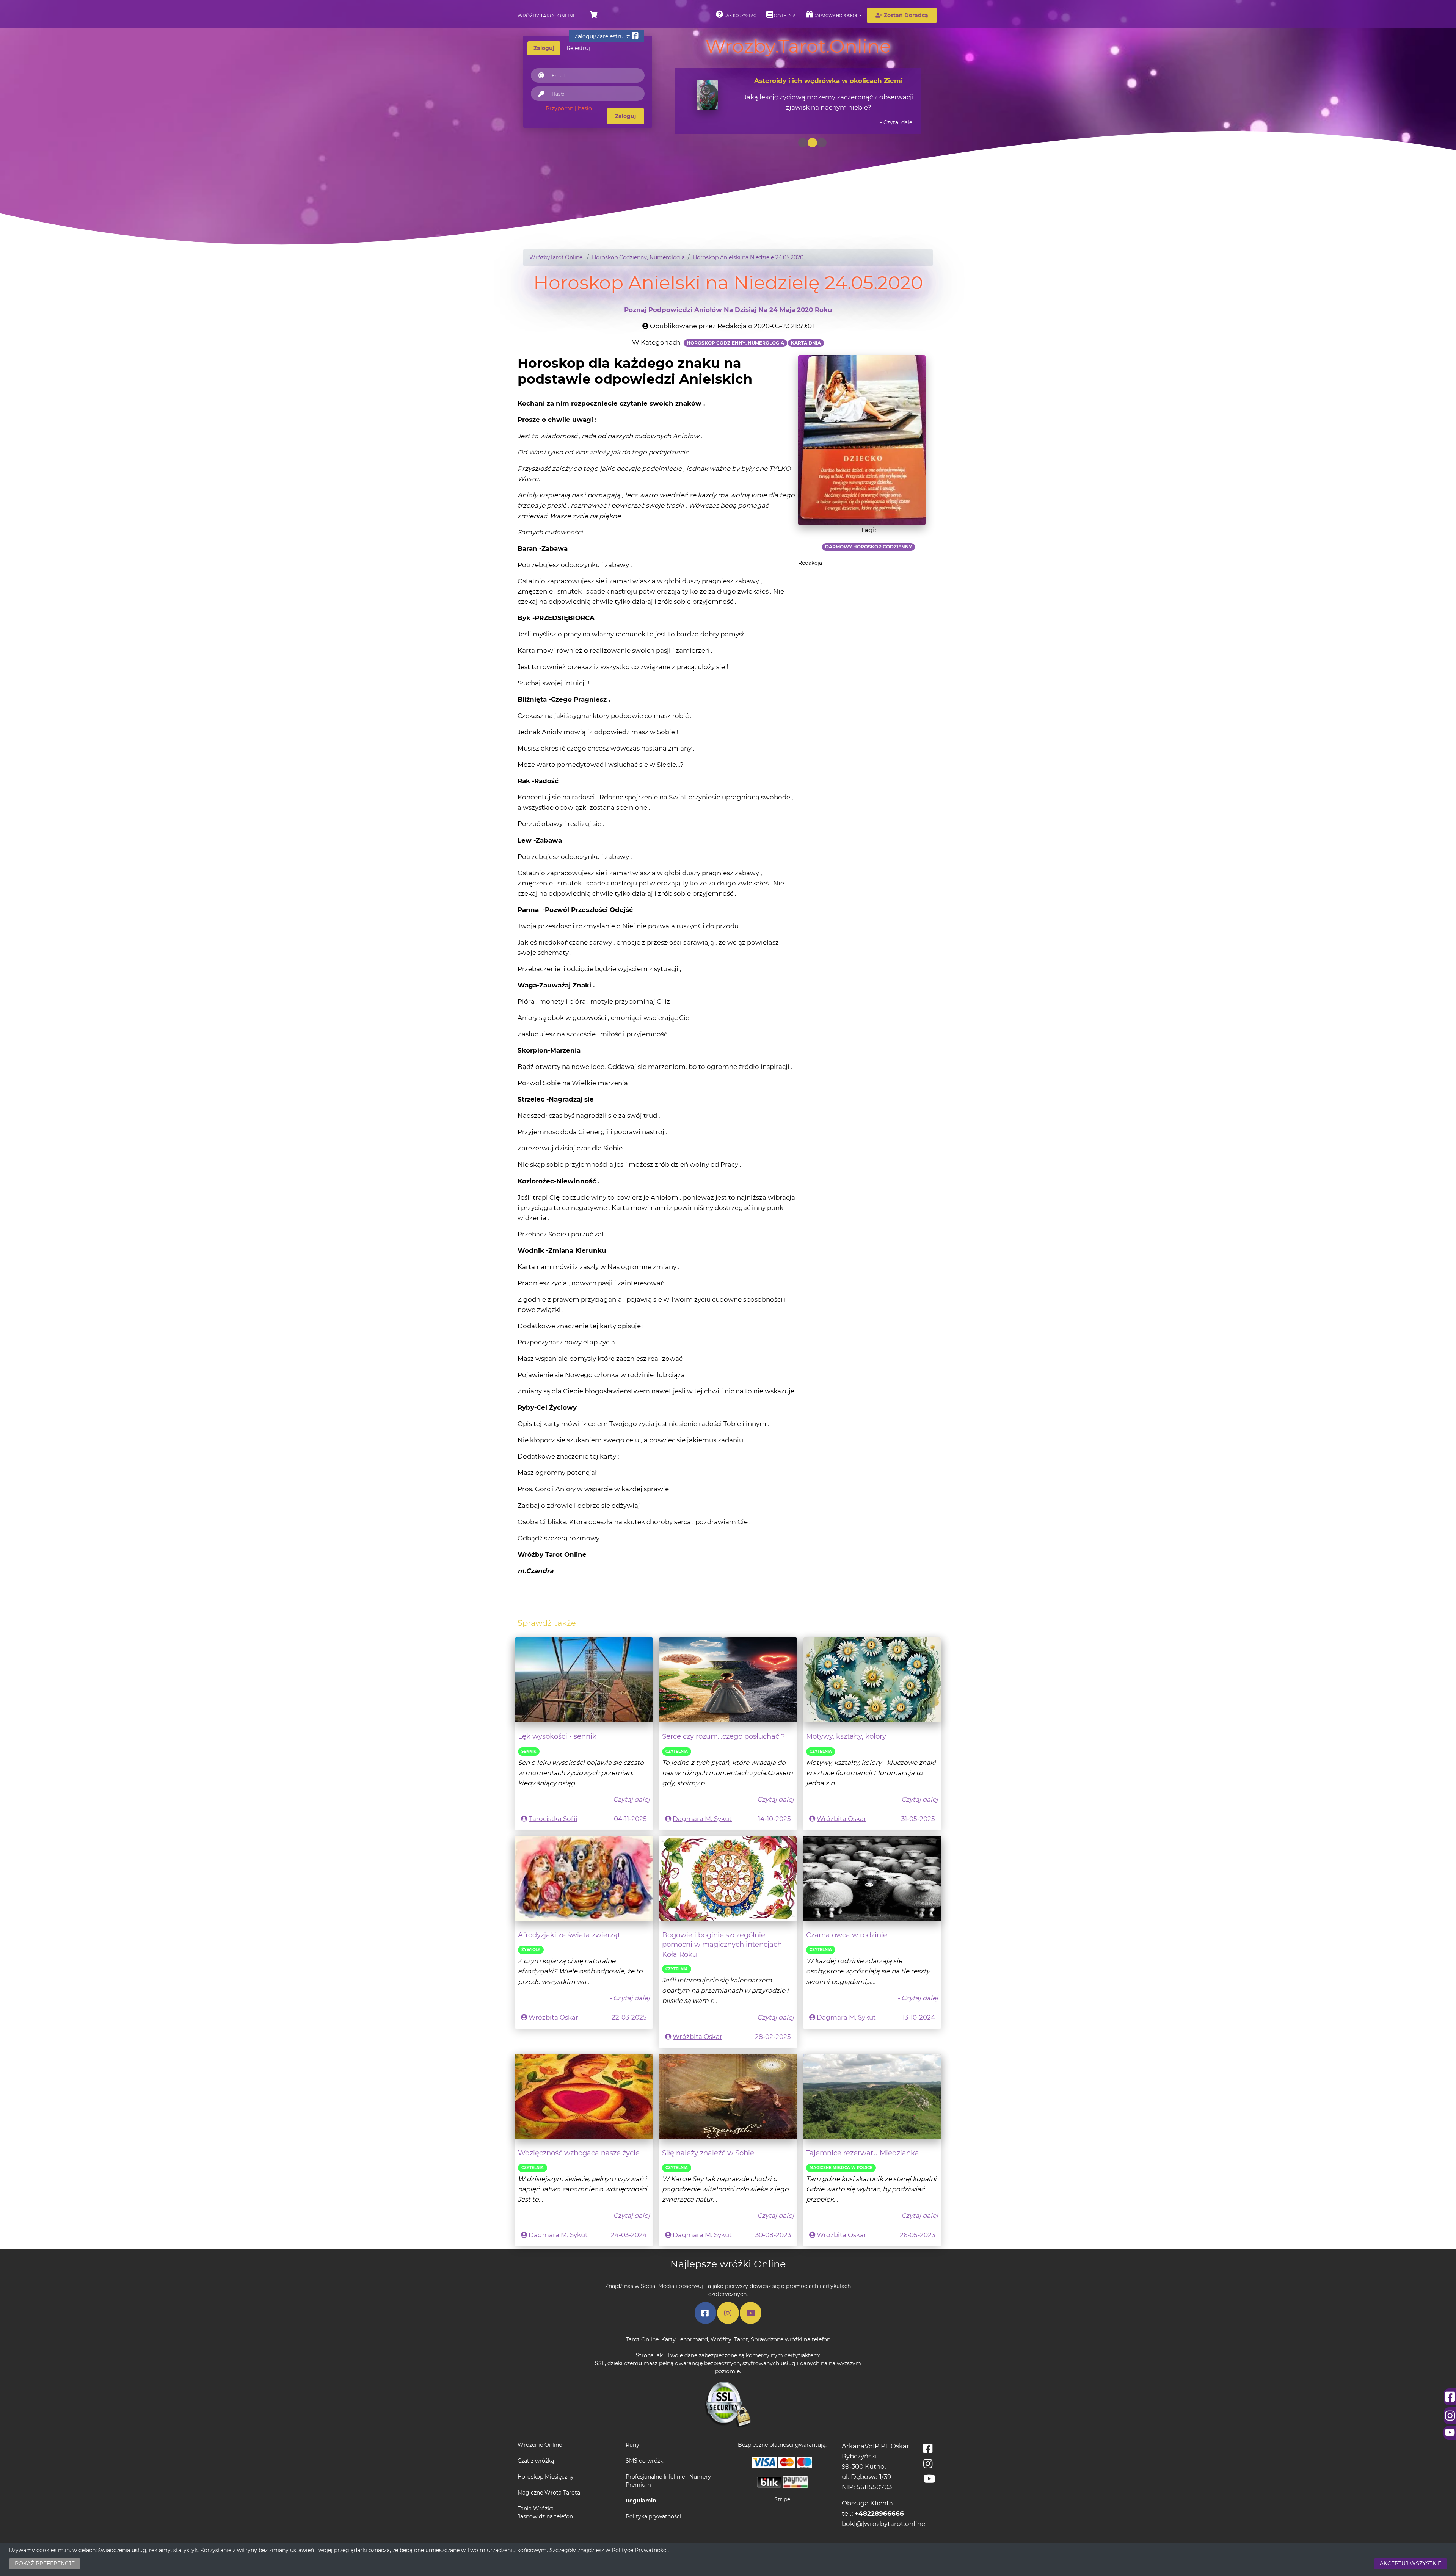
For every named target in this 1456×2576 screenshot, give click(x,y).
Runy (632, 2445)
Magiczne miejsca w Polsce (841, 2168)
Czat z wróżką (536, 2461)
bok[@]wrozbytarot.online (883, 2524)
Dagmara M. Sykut (702, 1819)
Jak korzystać (740, 16)
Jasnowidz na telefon (545, 2516)
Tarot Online (642, 2339)
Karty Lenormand (685, 2339)
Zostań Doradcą (905, 15)
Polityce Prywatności (640, 2550)
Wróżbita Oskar (842, 1819)
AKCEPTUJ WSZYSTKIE (1410, 2563)
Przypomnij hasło (569, 108)
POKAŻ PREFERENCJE (45, 2563)
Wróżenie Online (540, 2445)
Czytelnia (784, 16)
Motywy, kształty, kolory (846, 1736)
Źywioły (531, 1950)
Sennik (529, 1751)
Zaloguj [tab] (544, 48)
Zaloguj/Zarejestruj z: (603, 36)
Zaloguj (625, 116)
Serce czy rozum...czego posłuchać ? (723, 1736)
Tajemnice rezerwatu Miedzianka (863, 2153)
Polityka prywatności (653, 2516)
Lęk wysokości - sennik (557, 1736)
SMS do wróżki (645, 2461)
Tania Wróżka (536, 2509)
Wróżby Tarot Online (547, 16)
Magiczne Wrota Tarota (549, 2493)
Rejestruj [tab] (578, 48)
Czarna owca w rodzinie (847, 1935)
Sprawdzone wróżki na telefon (791, 2339)
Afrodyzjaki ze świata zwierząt (569, 1935)
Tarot (741, 2339)
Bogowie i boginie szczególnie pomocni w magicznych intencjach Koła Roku (722, 1945)
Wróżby (721, 2339)
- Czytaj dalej (897, 122)
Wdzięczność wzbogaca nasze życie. (580, 2153)
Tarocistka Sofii (553, 1819)
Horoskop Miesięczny (546, 2477)
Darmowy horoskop (836, 16)
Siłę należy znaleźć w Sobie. (709, 2153)
